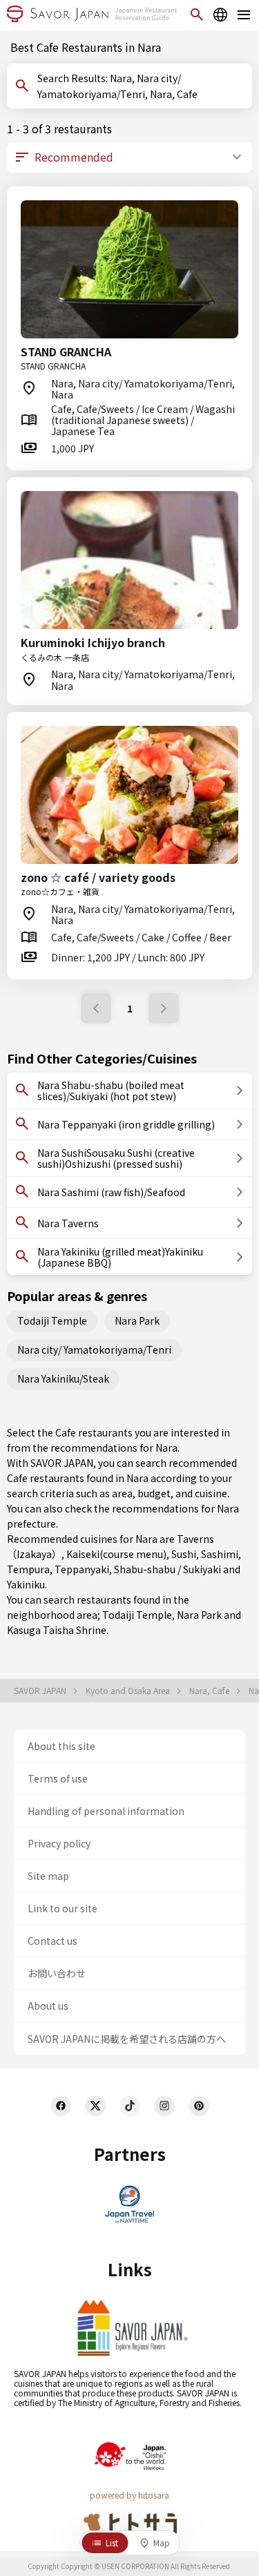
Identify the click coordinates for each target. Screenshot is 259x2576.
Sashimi (220, 1554)
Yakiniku (26, 1584)
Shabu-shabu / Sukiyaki (167, 1569)
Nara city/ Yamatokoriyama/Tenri (94, 1349)
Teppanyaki (82, 1569)
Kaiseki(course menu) (116, 1554)
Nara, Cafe (210, 1691)
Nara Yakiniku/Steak (63, 1378)
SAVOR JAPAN (41, 1691)
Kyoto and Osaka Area (129, 1691)
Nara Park (137, 1320)
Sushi (184, 1554)
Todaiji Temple (52, 1320)
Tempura (28, 1569)
